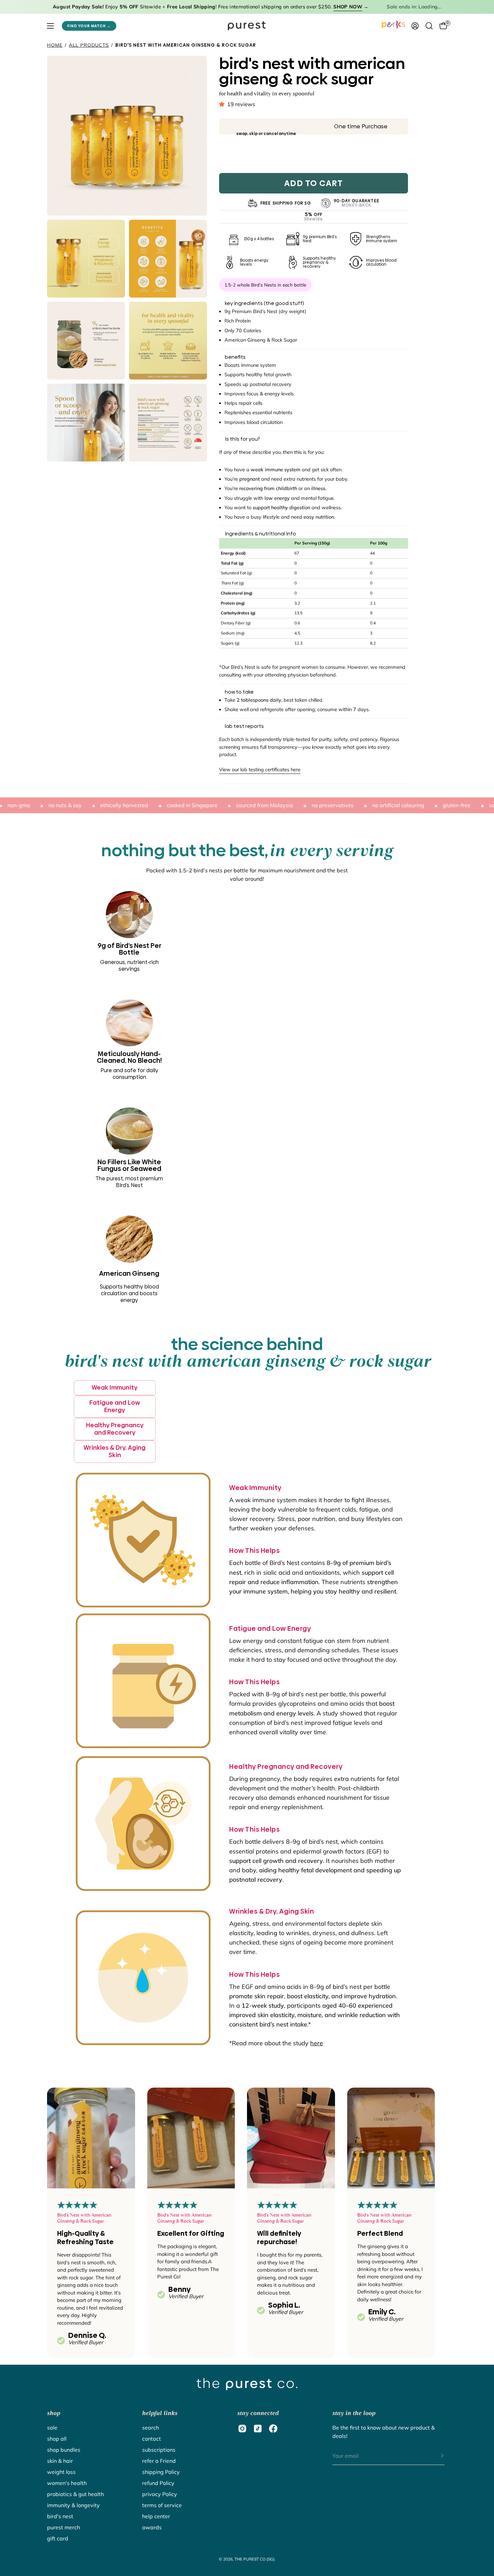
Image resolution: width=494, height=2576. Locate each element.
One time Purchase (361, 126)
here (317, 2043)
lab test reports (244, 726)
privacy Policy (160, 2494)
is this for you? (242, 439)
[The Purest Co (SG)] (247, 26)
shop (54, 2413)
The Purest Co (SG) (255, 2559)
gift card (58, 2538)
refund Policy (158, 2483)
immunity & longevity (73, 2505)
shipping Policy (161, 2472)
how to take (239, 692)
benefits (235, 357)
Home (55, 45)
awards (152, 2527)
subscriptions (159, 2450)
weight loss (61, 2472)
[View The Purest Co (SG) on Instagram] (242, 2429)
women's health (67, 2483)
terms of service (162, 2505)
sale (52, 2428)
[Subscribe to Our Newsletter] (436, 2456)
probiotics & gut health (75, 2494)
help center (156, 2516)
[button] (223, 104)
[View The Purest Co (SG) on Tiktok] (258, 2429)
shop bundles (64, 2450)
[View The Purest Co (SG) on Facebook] (273, 2429)
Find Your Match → (89, 26)
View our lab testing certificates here (260, 770)
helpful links (160, 2413)
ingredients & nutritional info (260, 534)
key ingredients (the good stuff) (264, 303)
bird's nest (60, 2516)
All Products (89, 45)
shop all (57, 2439)
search (151, 2428)
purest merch (64, 2527)
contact (152, 2439)
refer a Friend (159, 2461)
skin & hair (60, 2461)
